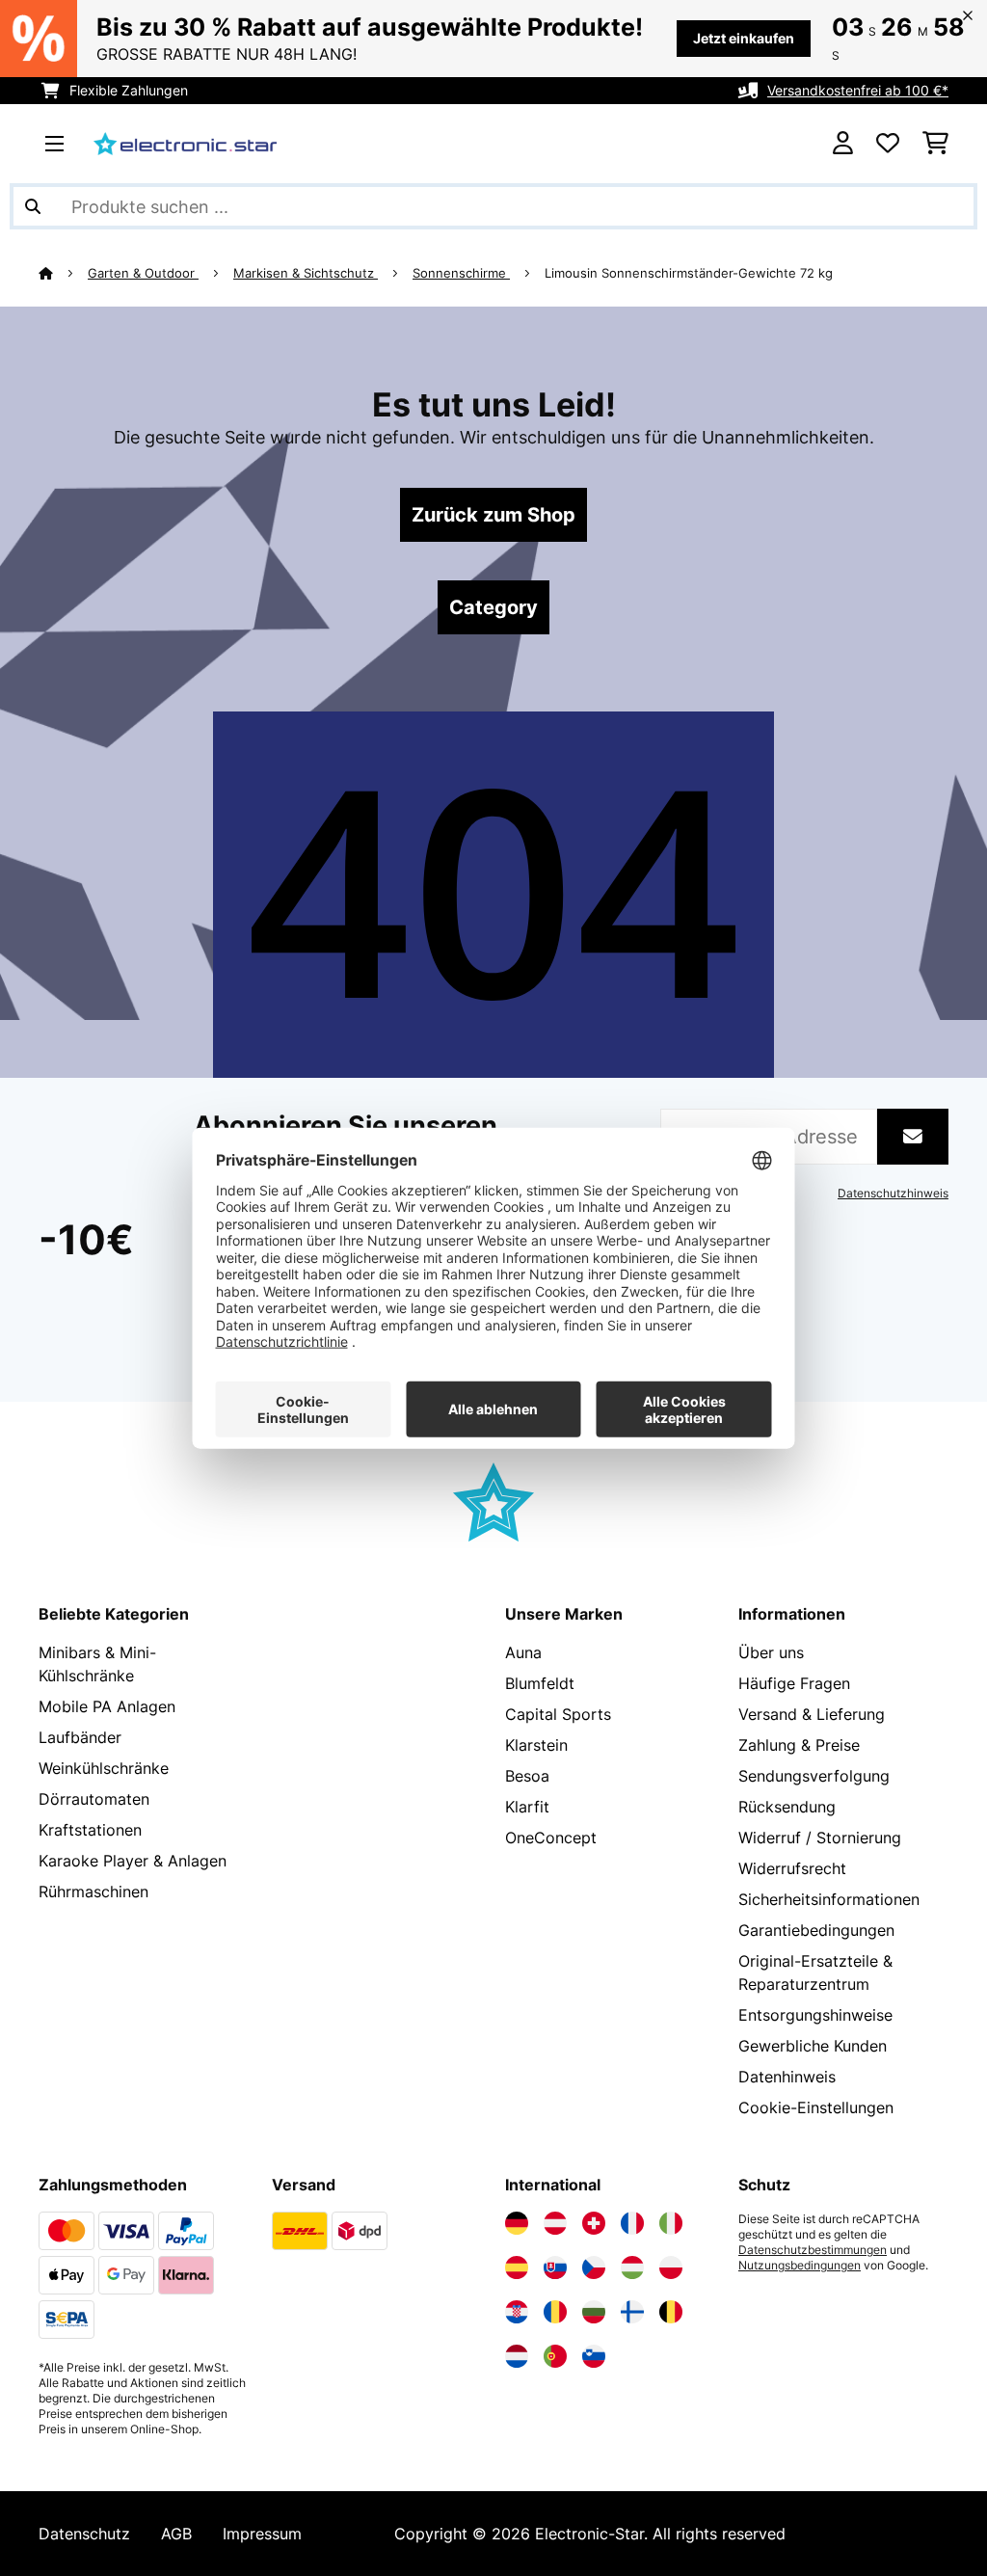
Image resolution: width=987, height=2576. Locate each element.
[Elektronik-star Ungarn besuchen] (632, 2267)
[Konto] (843, 144)
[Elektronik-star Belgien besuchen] (671, 2312)
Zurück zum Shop (493, 515)
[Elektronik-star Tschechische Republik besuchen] (594, 2267)
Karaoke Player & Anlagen (133, 1861)
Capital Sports (558, 1714)
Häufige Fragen (794, 1683)
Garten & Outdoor (143, 273)
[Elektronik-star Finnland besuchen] (632, 2312)
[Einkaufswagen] (935, 144)
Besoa (527, 1776)
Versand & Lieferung (812, 1714)
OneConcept (551, 1838)
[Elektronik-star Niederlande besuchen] (517, 2356)
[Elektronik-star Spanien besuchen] (517, 2267)
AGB (176, 2534)
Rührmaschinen (93, 1892)
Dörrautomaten (94, 1799)
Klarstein (536, 1745)
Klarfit (527, 1807)
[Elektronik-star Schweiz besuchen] (594, 2223)
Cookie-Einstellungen (816, 2107)
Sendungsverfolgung (814, 1776)
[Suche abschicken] (33, 206)
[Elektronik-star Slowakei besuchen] (555, 2267)
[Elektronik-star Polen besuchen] (671, 2267)
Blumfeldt (540, 1683)
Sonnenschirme (461, 273)
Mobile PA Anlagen (107, 1706)
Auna (523, 1652)
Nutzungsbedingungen (800, 2266)
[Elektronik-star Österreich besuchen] (555, 2223)
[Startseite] (63, 273)
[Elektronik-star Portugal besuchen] (555, 2356)
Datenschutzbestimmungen (813, 2250)
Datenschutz (84, 2534)
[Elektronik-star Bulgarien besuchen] (594, 2312)
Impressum (262, 2534)
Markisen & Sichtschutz (306, 273)
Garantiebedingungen (816, 1930)
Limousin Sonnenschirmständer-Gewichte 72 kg (689, 273)
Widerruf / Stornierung (820, 1838)
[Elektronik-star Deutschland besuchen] (517, 2223)
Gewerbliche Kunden (813, 2046)
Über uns (771, 1652)
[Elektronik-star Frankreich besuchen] (632, 2223)
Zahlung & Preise (799, 1745)
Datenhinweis (787, 2077)
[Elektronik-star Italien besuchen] (671, 2223)
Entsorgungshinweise (815, 2015)
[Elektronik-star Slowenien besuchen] (594, 2356)
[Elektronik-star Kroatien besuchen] (517, 2312)
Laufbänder (80, 1737)
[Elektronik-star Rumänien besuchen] (555, 2312)
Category (493, 607)
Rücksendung (787, 1807)
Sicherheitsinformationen (829, 1899)
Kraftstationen (90, 1830)
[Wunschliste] (888, 144)
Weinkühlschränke (104, 1768)
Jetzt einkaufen (744, 38)
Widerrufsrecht (792, 1868)
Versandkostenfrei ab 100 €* (858, 90)
